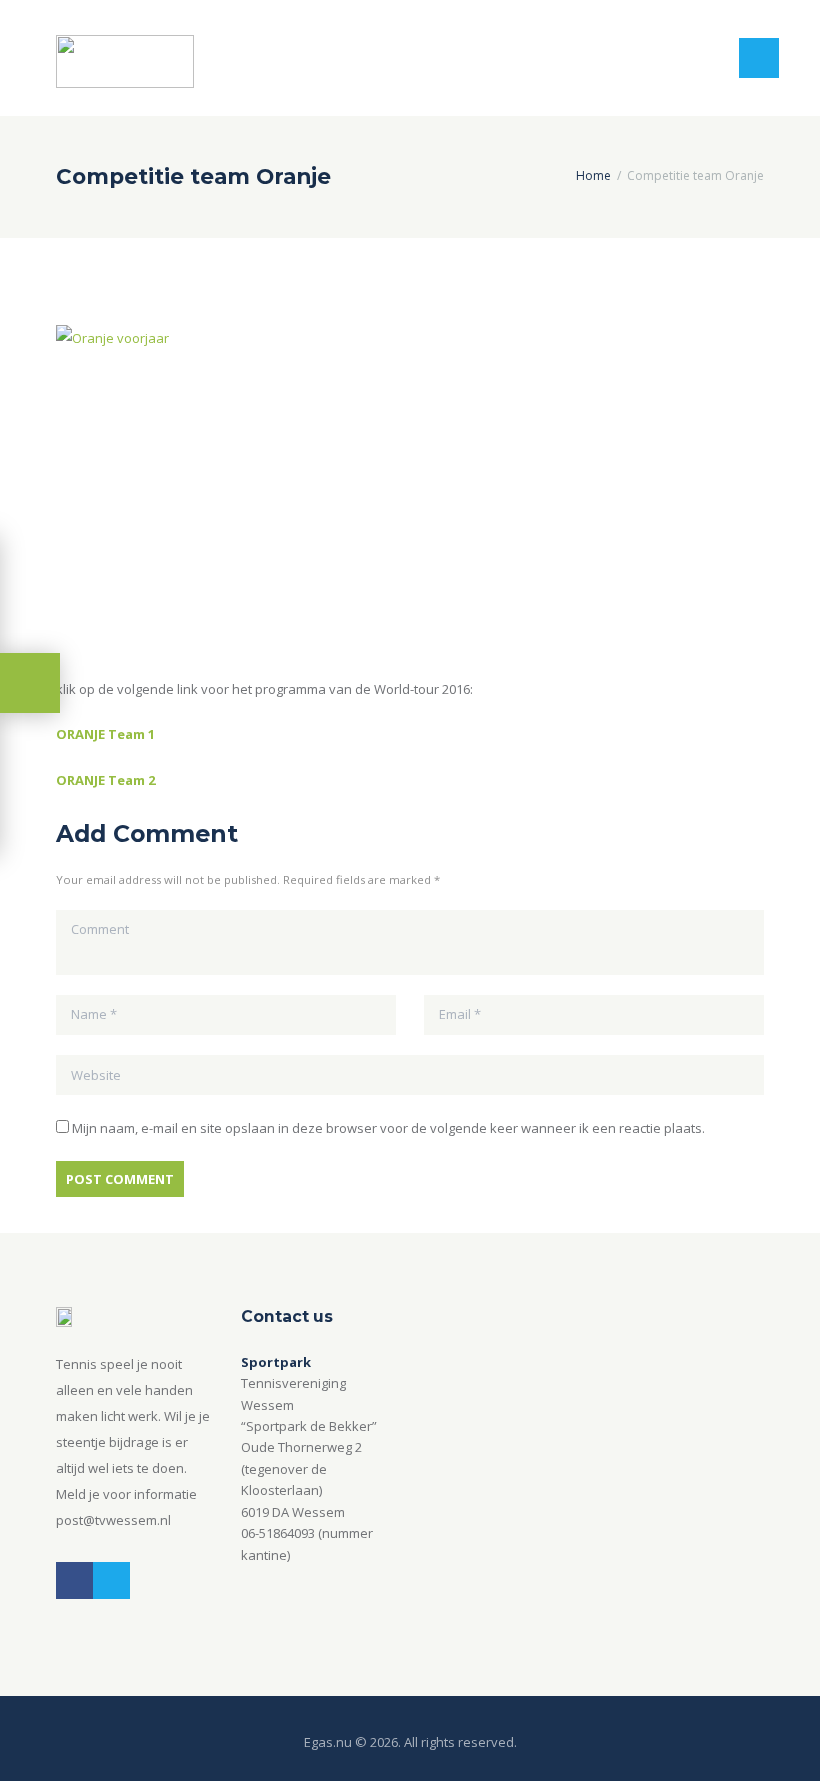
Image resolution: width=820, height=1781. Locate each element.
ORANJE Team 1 (105, 734)
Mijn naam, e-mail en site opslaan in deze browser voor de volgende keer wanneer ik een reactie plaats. (388, 1128)
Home (593, 175)
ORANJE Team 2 (105, 780)
